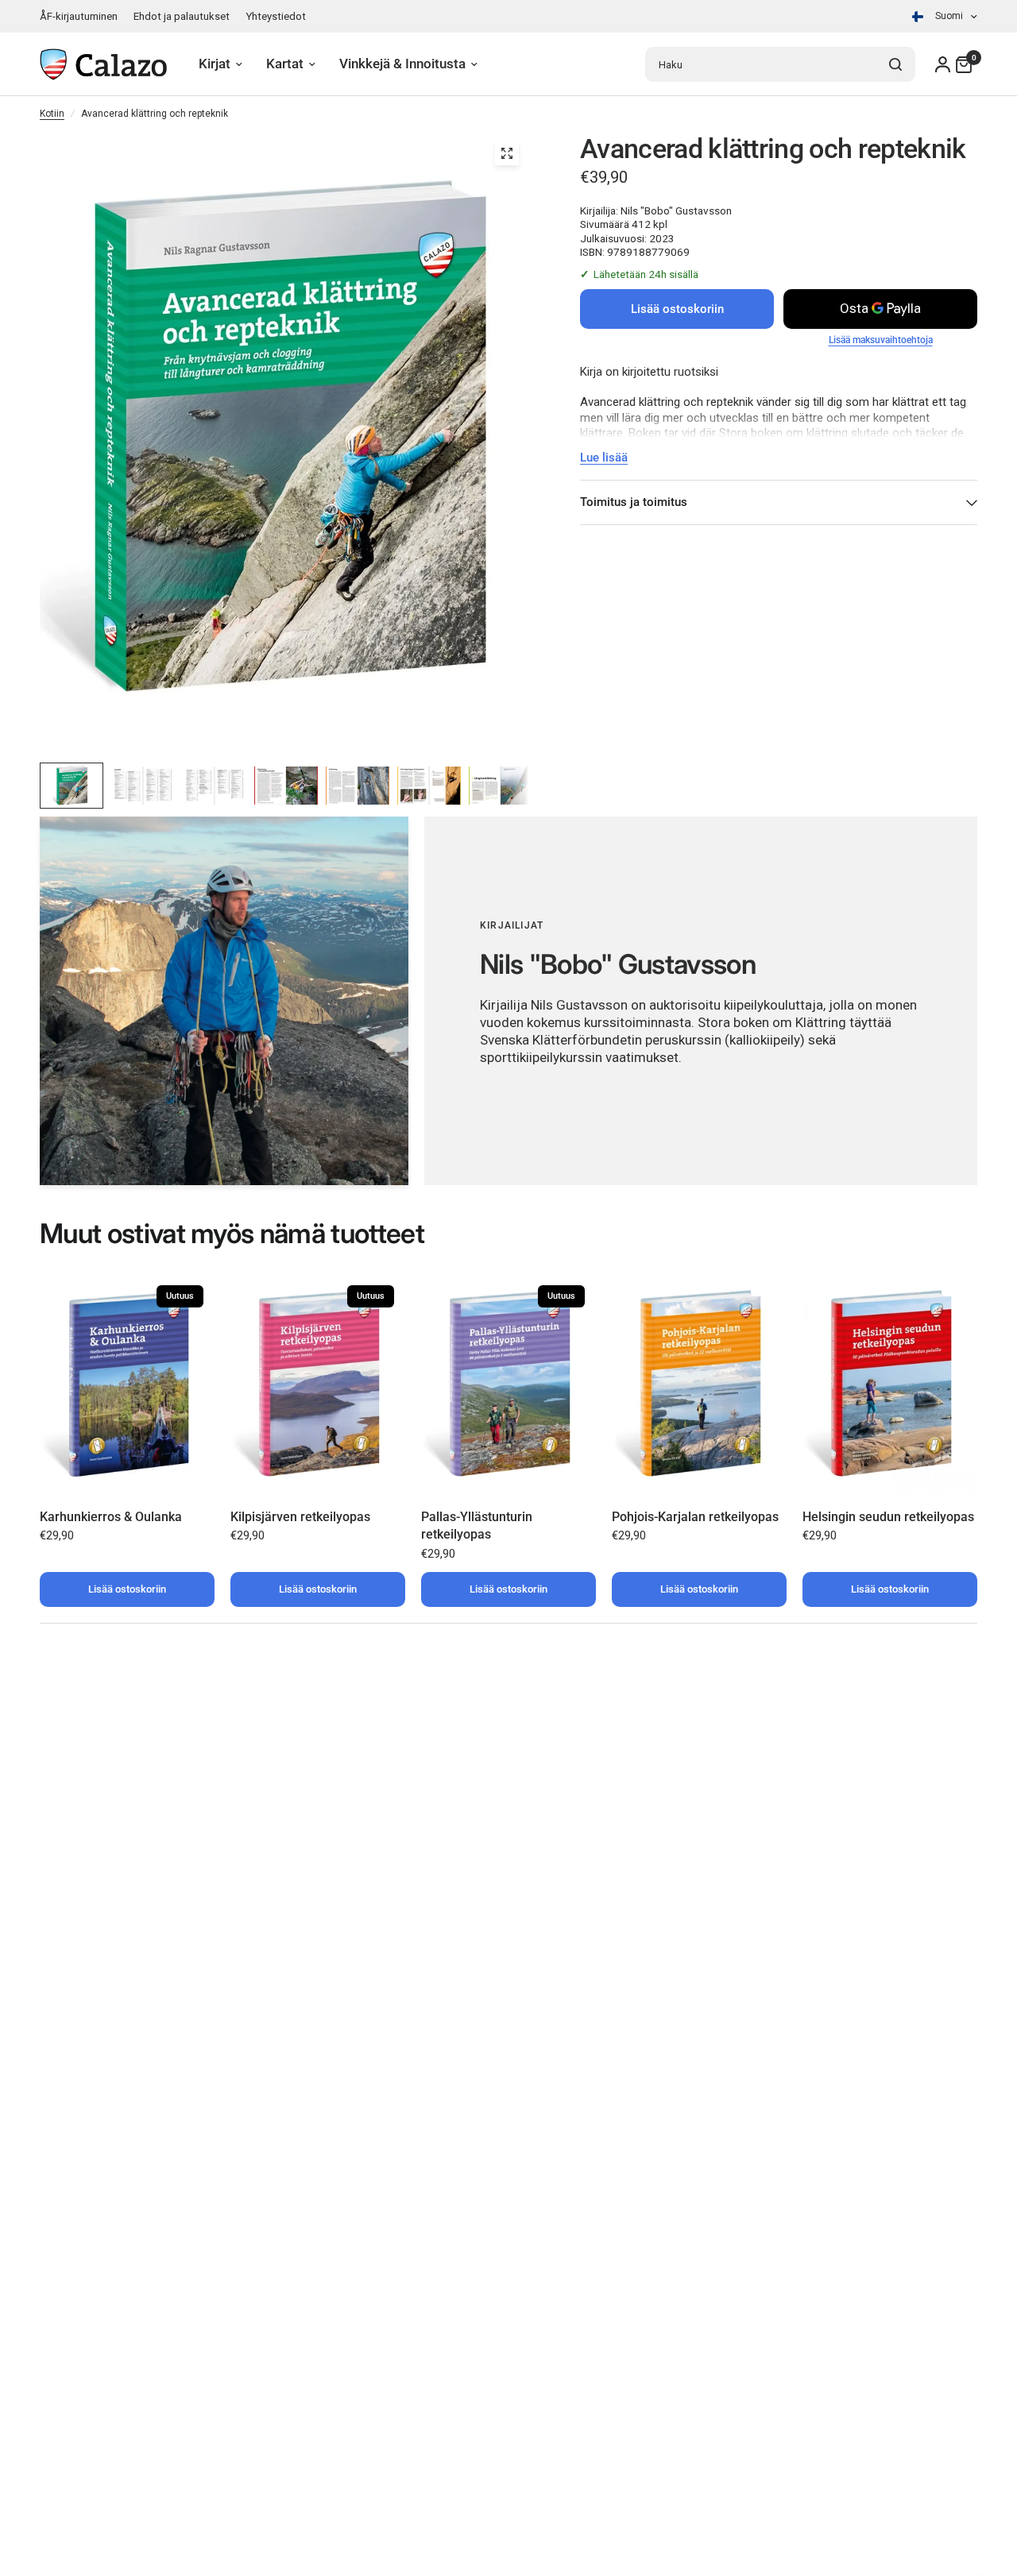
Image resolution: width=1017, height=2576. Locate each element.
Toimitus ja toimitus (634, 502)
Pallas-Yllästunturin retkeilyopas (477, 1526)
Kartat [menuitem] (285, 64)
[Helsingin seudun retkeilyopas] (890, 1383)
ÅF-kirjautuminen (79, 16)
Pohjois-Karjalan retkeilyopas (695, 1517)
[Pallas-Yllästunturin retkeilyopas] (508, 1383)
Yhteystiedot (276, 16)
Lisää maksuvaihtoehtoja (881, 340)
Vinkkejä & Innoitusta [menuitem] (402, 64)
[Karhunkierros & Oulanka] (127, 1383)
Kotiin (52, 114)
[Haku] (895, 64)
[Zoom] (507, 153)
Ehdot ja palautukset (182, 16)
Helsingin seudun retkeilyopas (888, 1517)
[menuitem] (83, 16)
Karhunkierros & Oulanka (111, 1517)
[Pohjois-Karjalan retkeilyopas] (699, 1383)
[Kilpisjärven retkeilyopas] (318, 1383)
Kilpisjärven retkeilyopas (300, 1517)
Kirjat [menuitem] (215, 64)
